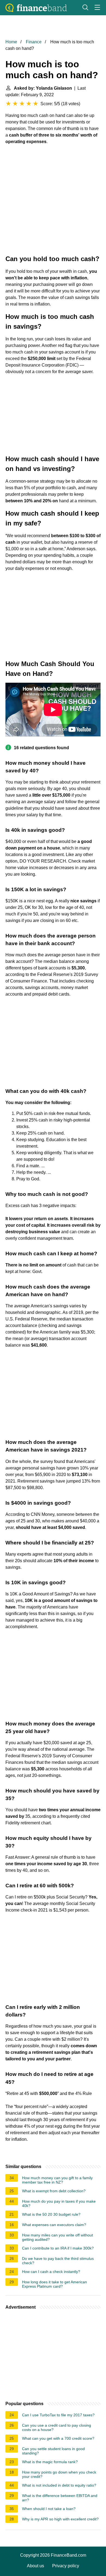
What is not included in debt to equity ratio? (59, 2485)
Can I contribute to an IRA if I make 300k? (58, 2248)
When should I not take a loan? (49, 2509)
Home (11, 42)
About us (35, 2566)
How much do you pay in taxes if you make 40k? (59, 2203)
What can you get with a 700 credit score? (58, 2438)
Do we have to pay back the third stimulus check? (58, 2261)
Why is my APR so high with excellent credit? (60, 2519)
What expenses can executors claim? (54, 2225)
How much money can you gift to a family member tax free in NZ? (57, 2180)
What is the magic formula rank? (50, 2462)
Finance (34, 42)
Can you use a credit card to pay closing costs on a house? (57, 2427)
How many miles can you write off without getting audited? (57, 2237)
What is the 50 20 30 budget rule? (51, 2214)
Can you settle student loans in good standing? (53, 2451)
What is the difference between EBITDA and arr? (60, 2498)
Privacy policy (66, 2566)
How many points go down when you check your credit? (59, 2474)
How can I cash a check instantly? (51, 2272)
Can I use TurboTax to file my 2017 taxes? (58, 2415)
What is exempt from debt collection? (54, 2191)
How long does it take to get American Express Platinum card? (54, 2284)
